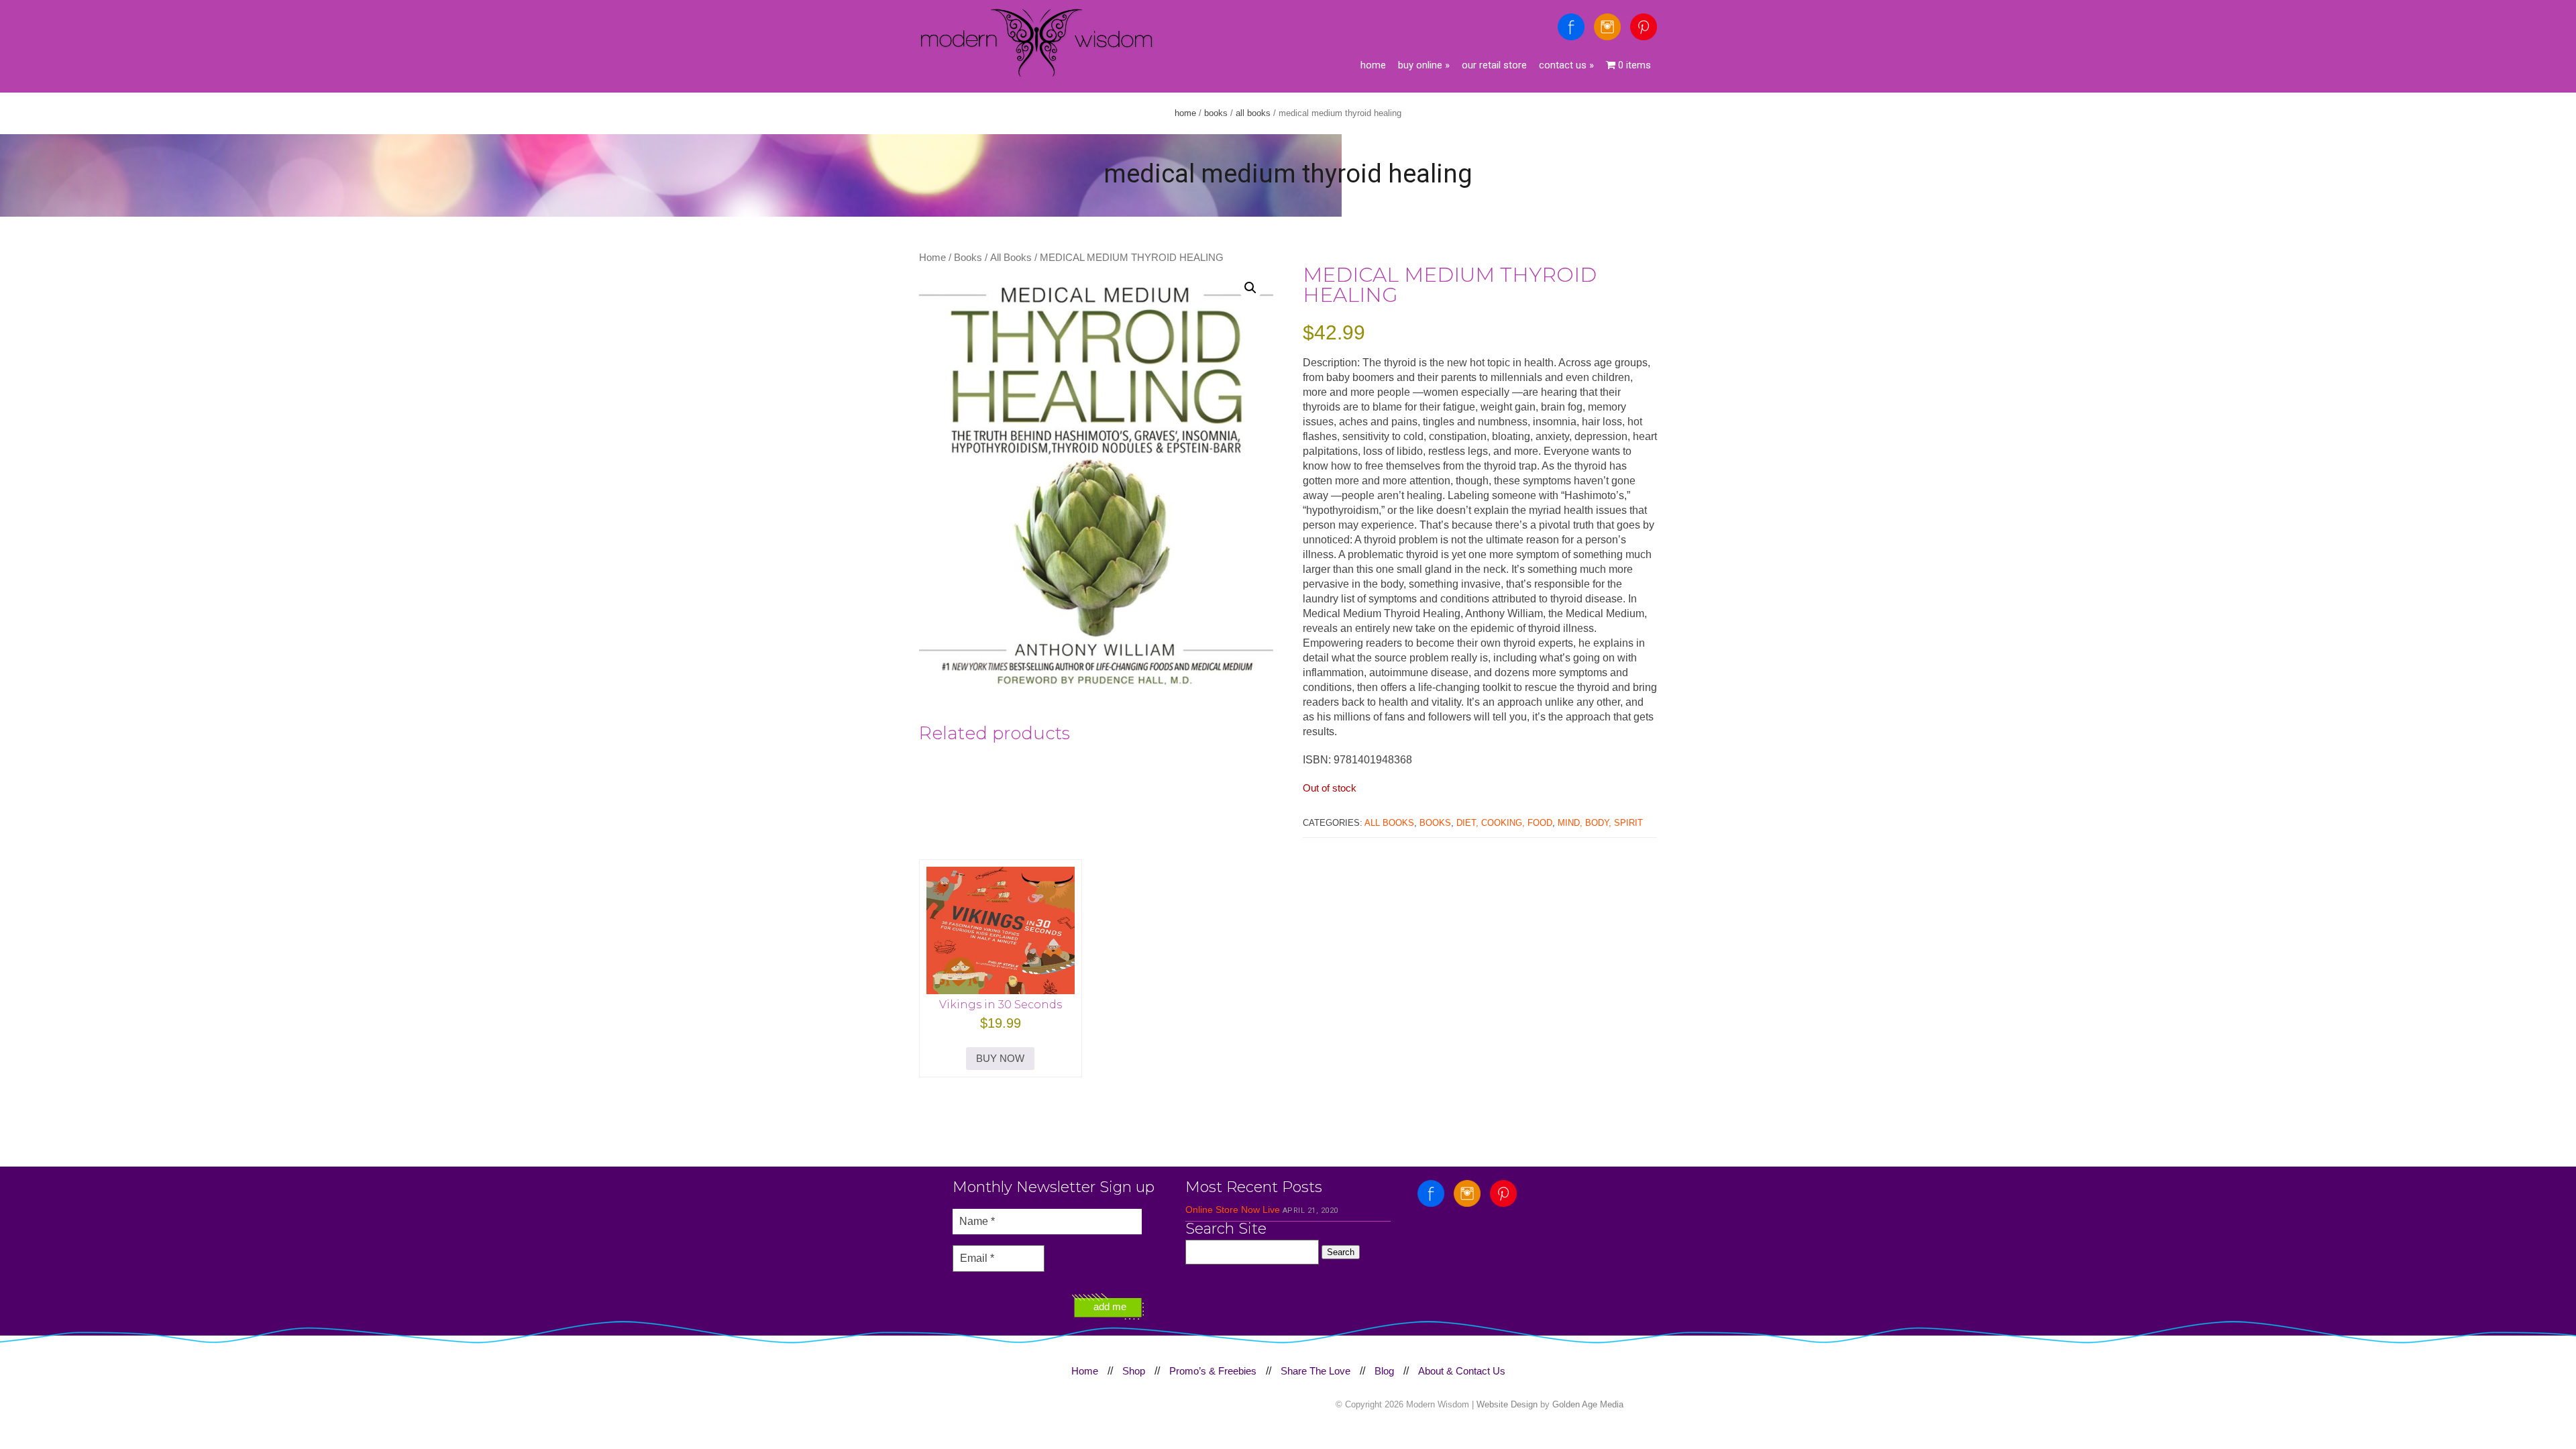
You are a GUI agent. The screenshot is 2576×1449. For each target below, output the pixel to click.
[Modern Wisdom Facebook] (1571, 27)
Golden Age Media (1588, 1404)
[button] (1250, 288)
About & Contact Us (1462, 1371)
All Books (1253, 113)
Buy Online (1424, 65)
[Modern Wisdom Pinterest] (1644, 27)
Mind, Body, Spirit (1600, 823)
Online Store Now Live (1233, 1210)
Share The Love (1316, 1371)
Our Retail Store (1494, 65)
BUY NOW (1000, 1058)
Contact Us (1566, 65)
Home (1373, 65)
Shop (1134, 1371)
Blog (1384, 1371)
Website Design (1507, 1404)
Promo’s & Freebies (1213, 1371)
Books (1216, 113)
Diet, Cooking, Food (1504, 823)
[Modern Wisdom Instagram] (1607, 27)
